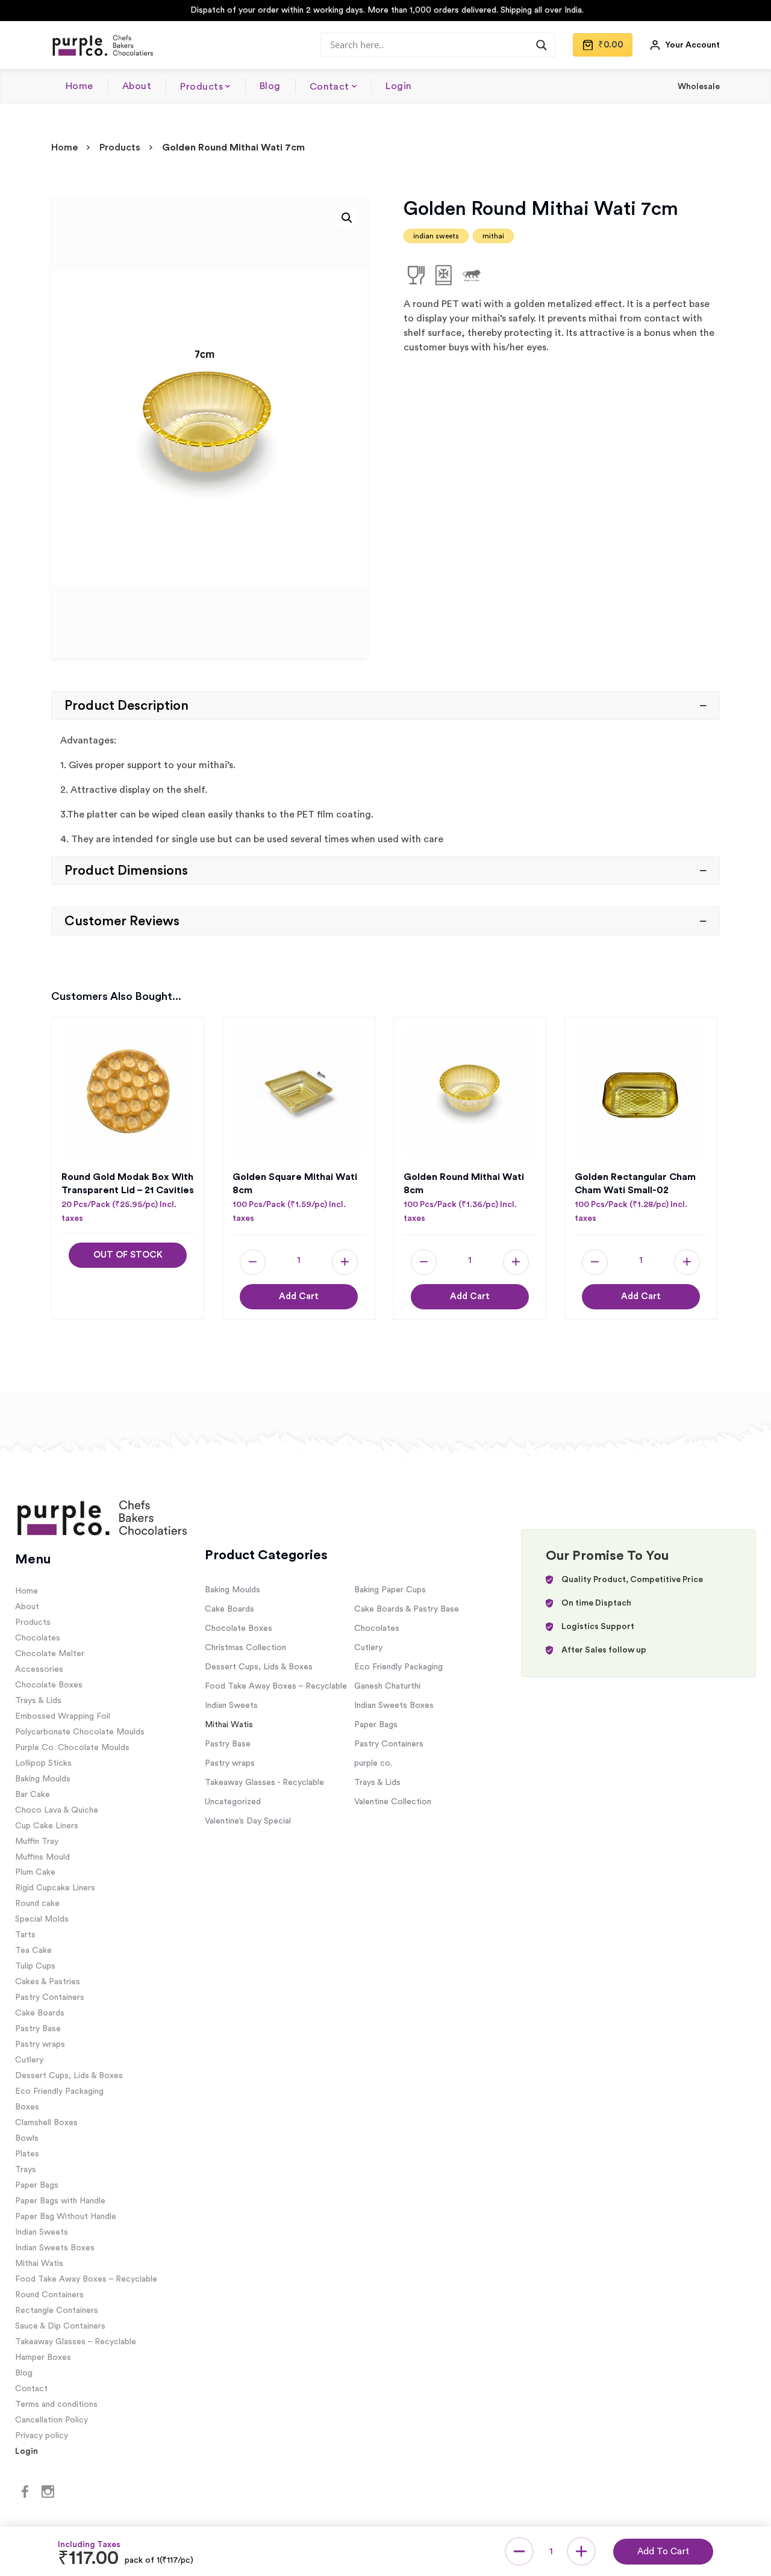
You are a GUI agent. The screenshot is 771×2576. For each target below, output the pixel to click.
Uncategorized (233, 1802)
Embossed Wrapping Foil (63, 1716)
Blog (270, 86)
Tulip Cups (35, 1966)
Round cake (37, 1904)
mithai (493, 236)
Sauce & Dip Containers (60, 2326)
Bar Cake (33, 1795)
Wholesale (699, 87)
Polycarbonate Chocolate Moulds (80, 1732)
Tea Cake (33, 1951)
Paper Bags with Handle (60, 2201)
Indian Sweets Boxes (55, 2248)
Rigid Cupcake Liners (55, 1888)
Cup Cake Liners (47, 1826)
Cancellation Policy (52, 2420)
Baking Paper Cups (390, 1590)
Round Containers (49, 2295)
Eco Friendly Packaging (59, 2091)
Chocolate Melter (50, 1654)
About (137, 86)
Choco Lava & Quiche (57, 1810)
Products (201, 87)
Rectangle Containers (57, 2311)
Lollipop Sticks (43, 1763)
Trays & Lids (38, 1701)
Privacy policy (42, 2436)
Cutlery (29, 2060)
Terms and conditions (56, 2404)
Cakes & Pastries (48, 1982)
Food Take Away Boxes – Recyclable (86, 2279)
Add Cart (299, 1296)
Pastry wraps (40, 2044)
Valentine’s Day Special (248, 1821)
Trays (26, 2170)
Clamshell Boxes (46, 2123)
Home (80, 86)
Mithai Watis (39, 2264)
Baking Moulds (43, 1779)
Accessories (39, 1669)
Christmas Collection (245, 1648)
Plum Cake (35, 1872)
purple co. (373, 1763)
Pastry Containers (50, 1997)
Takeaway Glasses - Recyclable (264, 1783)
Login (398, 86)
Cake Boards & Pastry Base (407, 1609)
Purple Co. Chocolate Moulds (72, 1748)
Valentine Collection (393, 1802)
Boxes (27, 2107)
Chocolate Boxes (49, 1685)
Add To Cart (663, 2552)
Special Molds (42, 1919)
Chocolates (38, 1638)
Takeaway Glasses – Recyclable (76, 2342)
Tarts (25, 1935)
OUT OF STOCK (128, 1255)
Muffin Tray (37, 1842)
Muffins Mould (42, 1857)
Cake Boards (40, 2013)
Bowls (27, 2138)
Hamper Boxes (43, 2357)
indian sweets (436, 236)
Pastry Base (38, 2029)
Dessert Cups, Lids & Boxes (69, 2076)
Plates (27, 2154)
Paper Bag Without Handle (66, 2217)
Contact (329, 87)
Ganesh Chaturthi (387, 1686)
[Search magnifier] (542, 45)
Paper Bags (37, 2185)
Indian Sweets (42, 2232)
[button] (347, 218)
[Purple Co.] (102, 45)
